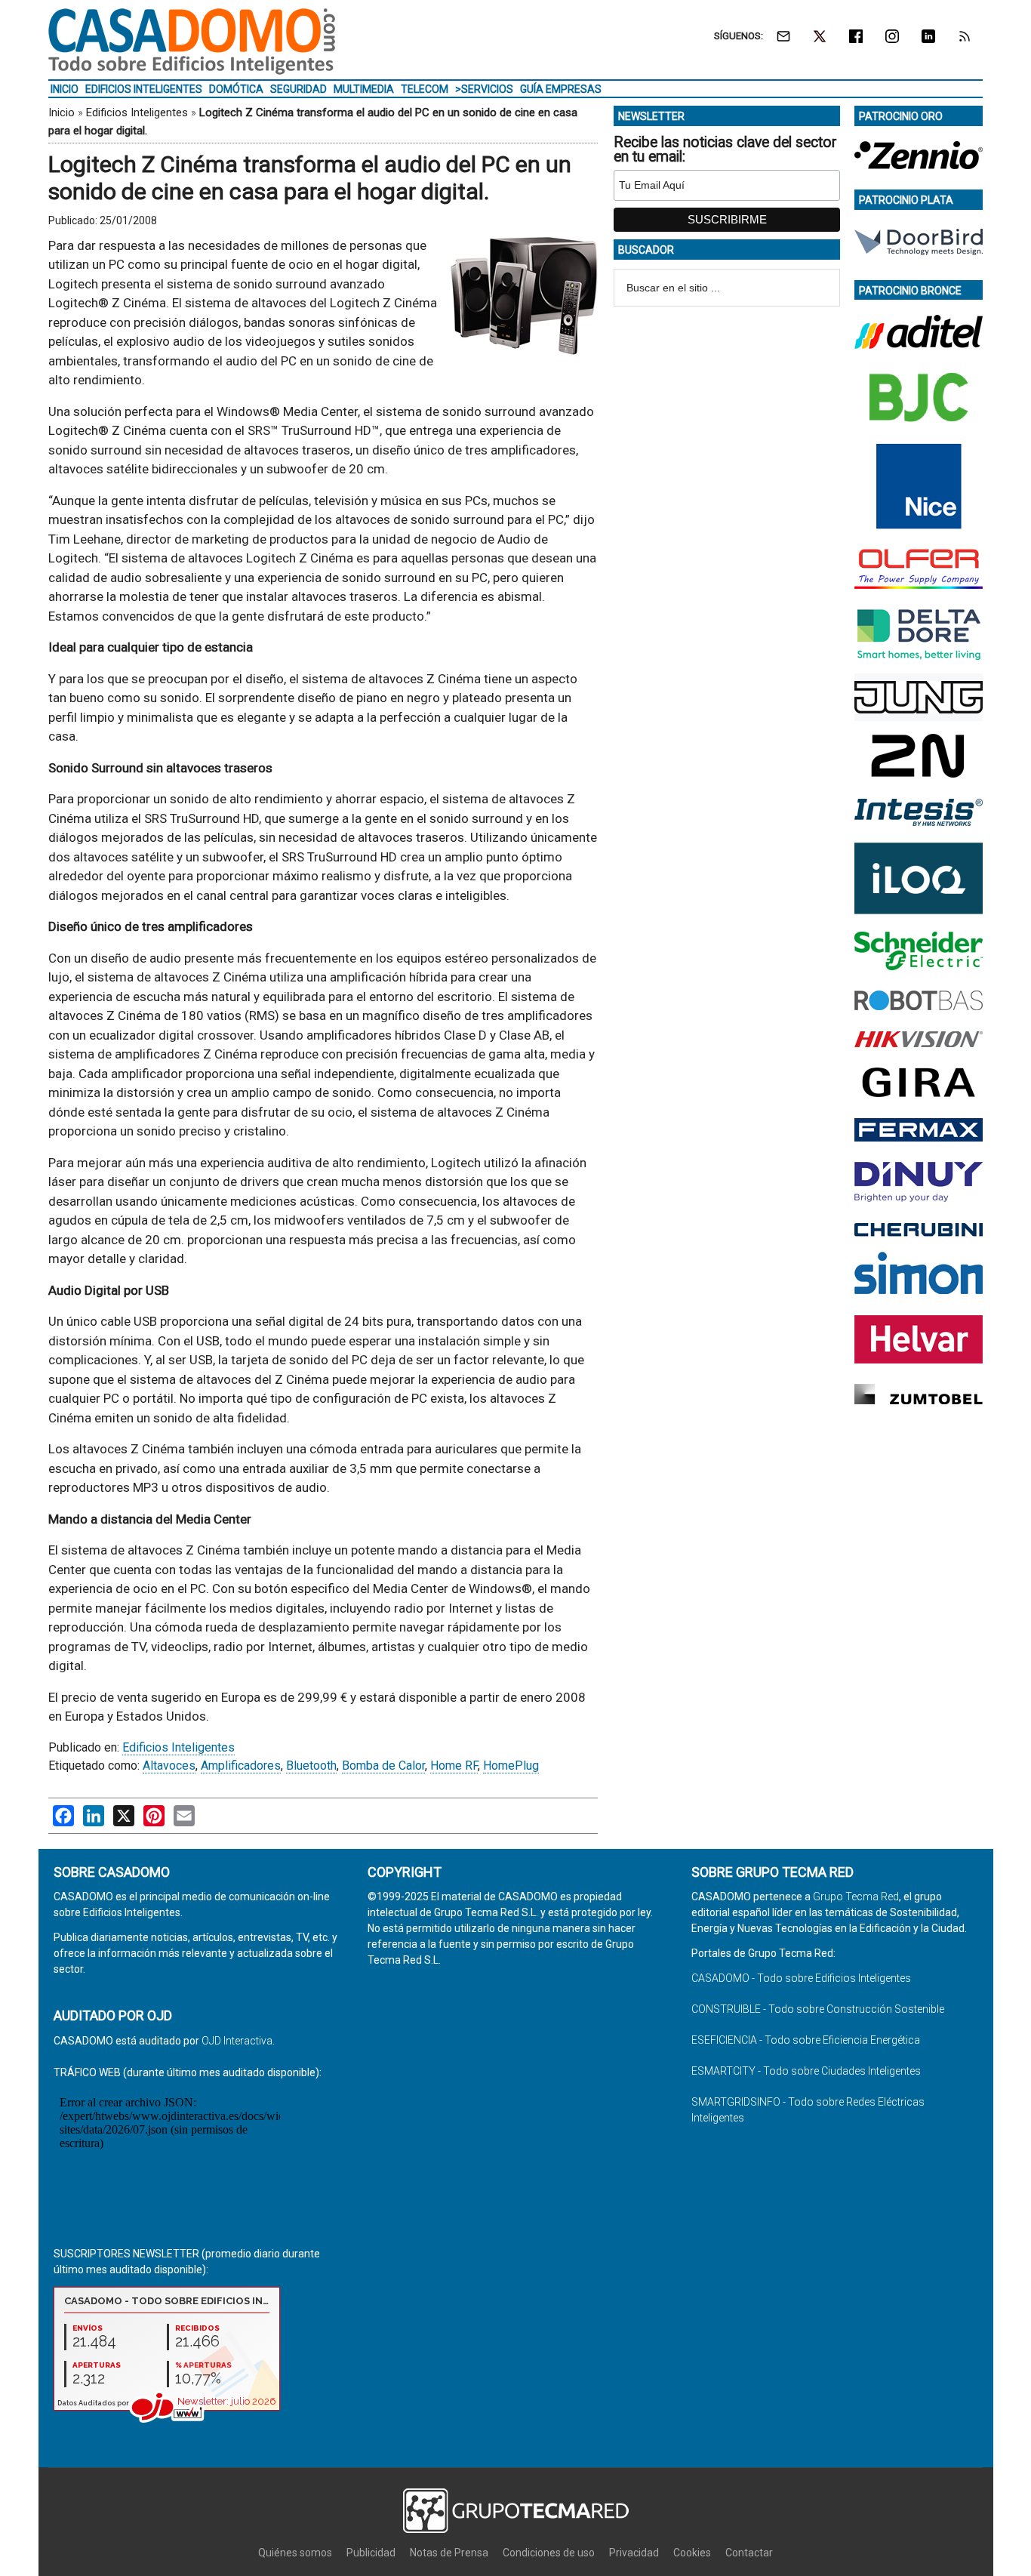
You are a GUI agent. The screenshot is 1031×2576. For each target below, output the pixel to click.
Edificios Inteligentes (137, 112)
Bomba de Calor (383, 1766)
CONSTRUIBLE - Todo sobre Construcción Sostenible (818, 2009)
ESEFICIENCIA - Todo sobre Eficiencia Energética (806, 2040)
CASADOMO (192, 42)
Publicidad (371, 2553)
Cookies (692, 2553)
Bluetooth (311, 1766)
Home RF (454, 1766)
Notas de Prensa (449, 2553)
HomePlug (511, 1766)
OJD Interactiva (237, 2041)
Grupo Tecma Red (856, 1897)
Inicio (62, 112)
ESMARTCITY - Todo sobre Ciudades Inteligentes (806, 2071)
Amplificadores (241, 1766)
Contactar (749, 2553)
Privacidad (634, 2553)
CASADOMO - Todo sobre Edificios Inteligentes (801, 1978)
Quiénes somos (295, 2553)
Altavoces (169, 1766)
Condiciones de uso (549, 2553)
